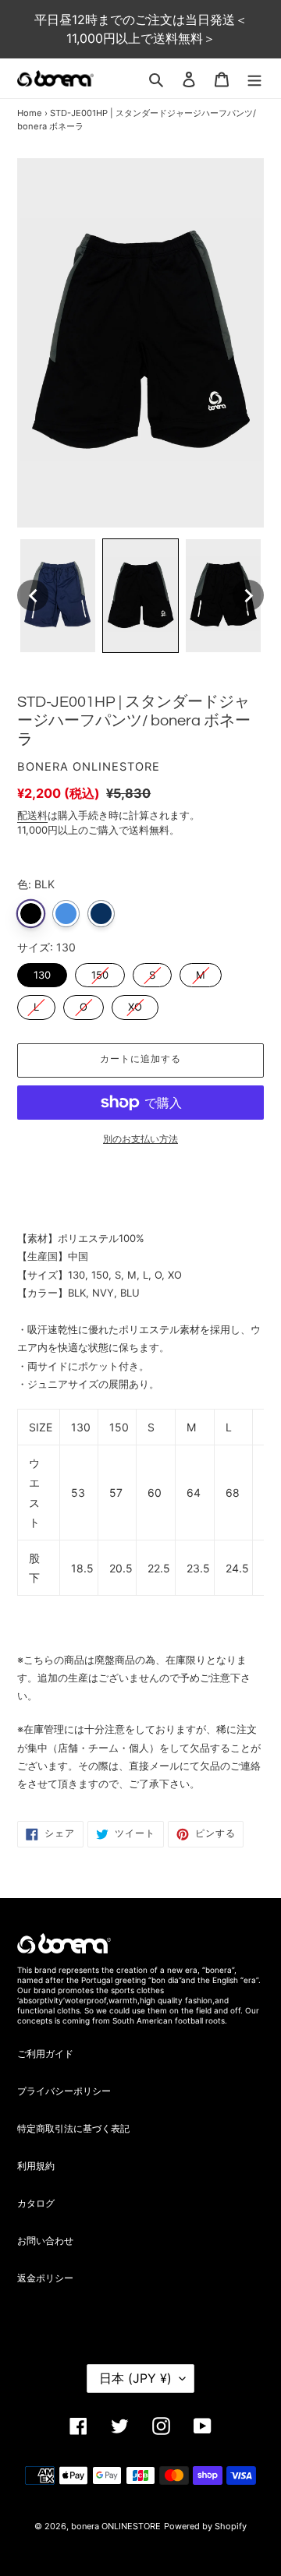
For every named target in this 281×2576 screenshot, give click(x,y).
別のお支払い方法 (140, 1139)
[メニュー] (254, 79)
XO (135, 1004)
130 (43, 972)
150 (100, 972)
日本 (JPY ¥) (135, 2378)
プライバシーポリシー (64, 2091)
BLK (31, 914)
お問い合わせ (45, 2241)
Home (30, 113)
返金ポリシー (45, 2278)
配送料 (32, 815)
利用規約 (36, 2166)
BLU (66, 914)
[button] (33, 595)
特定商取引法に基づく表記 (73, 2128)
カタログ (36, 2203)
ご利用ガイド (45, 2054)
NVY (101, 914)
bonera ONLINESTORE (116, 2526)
